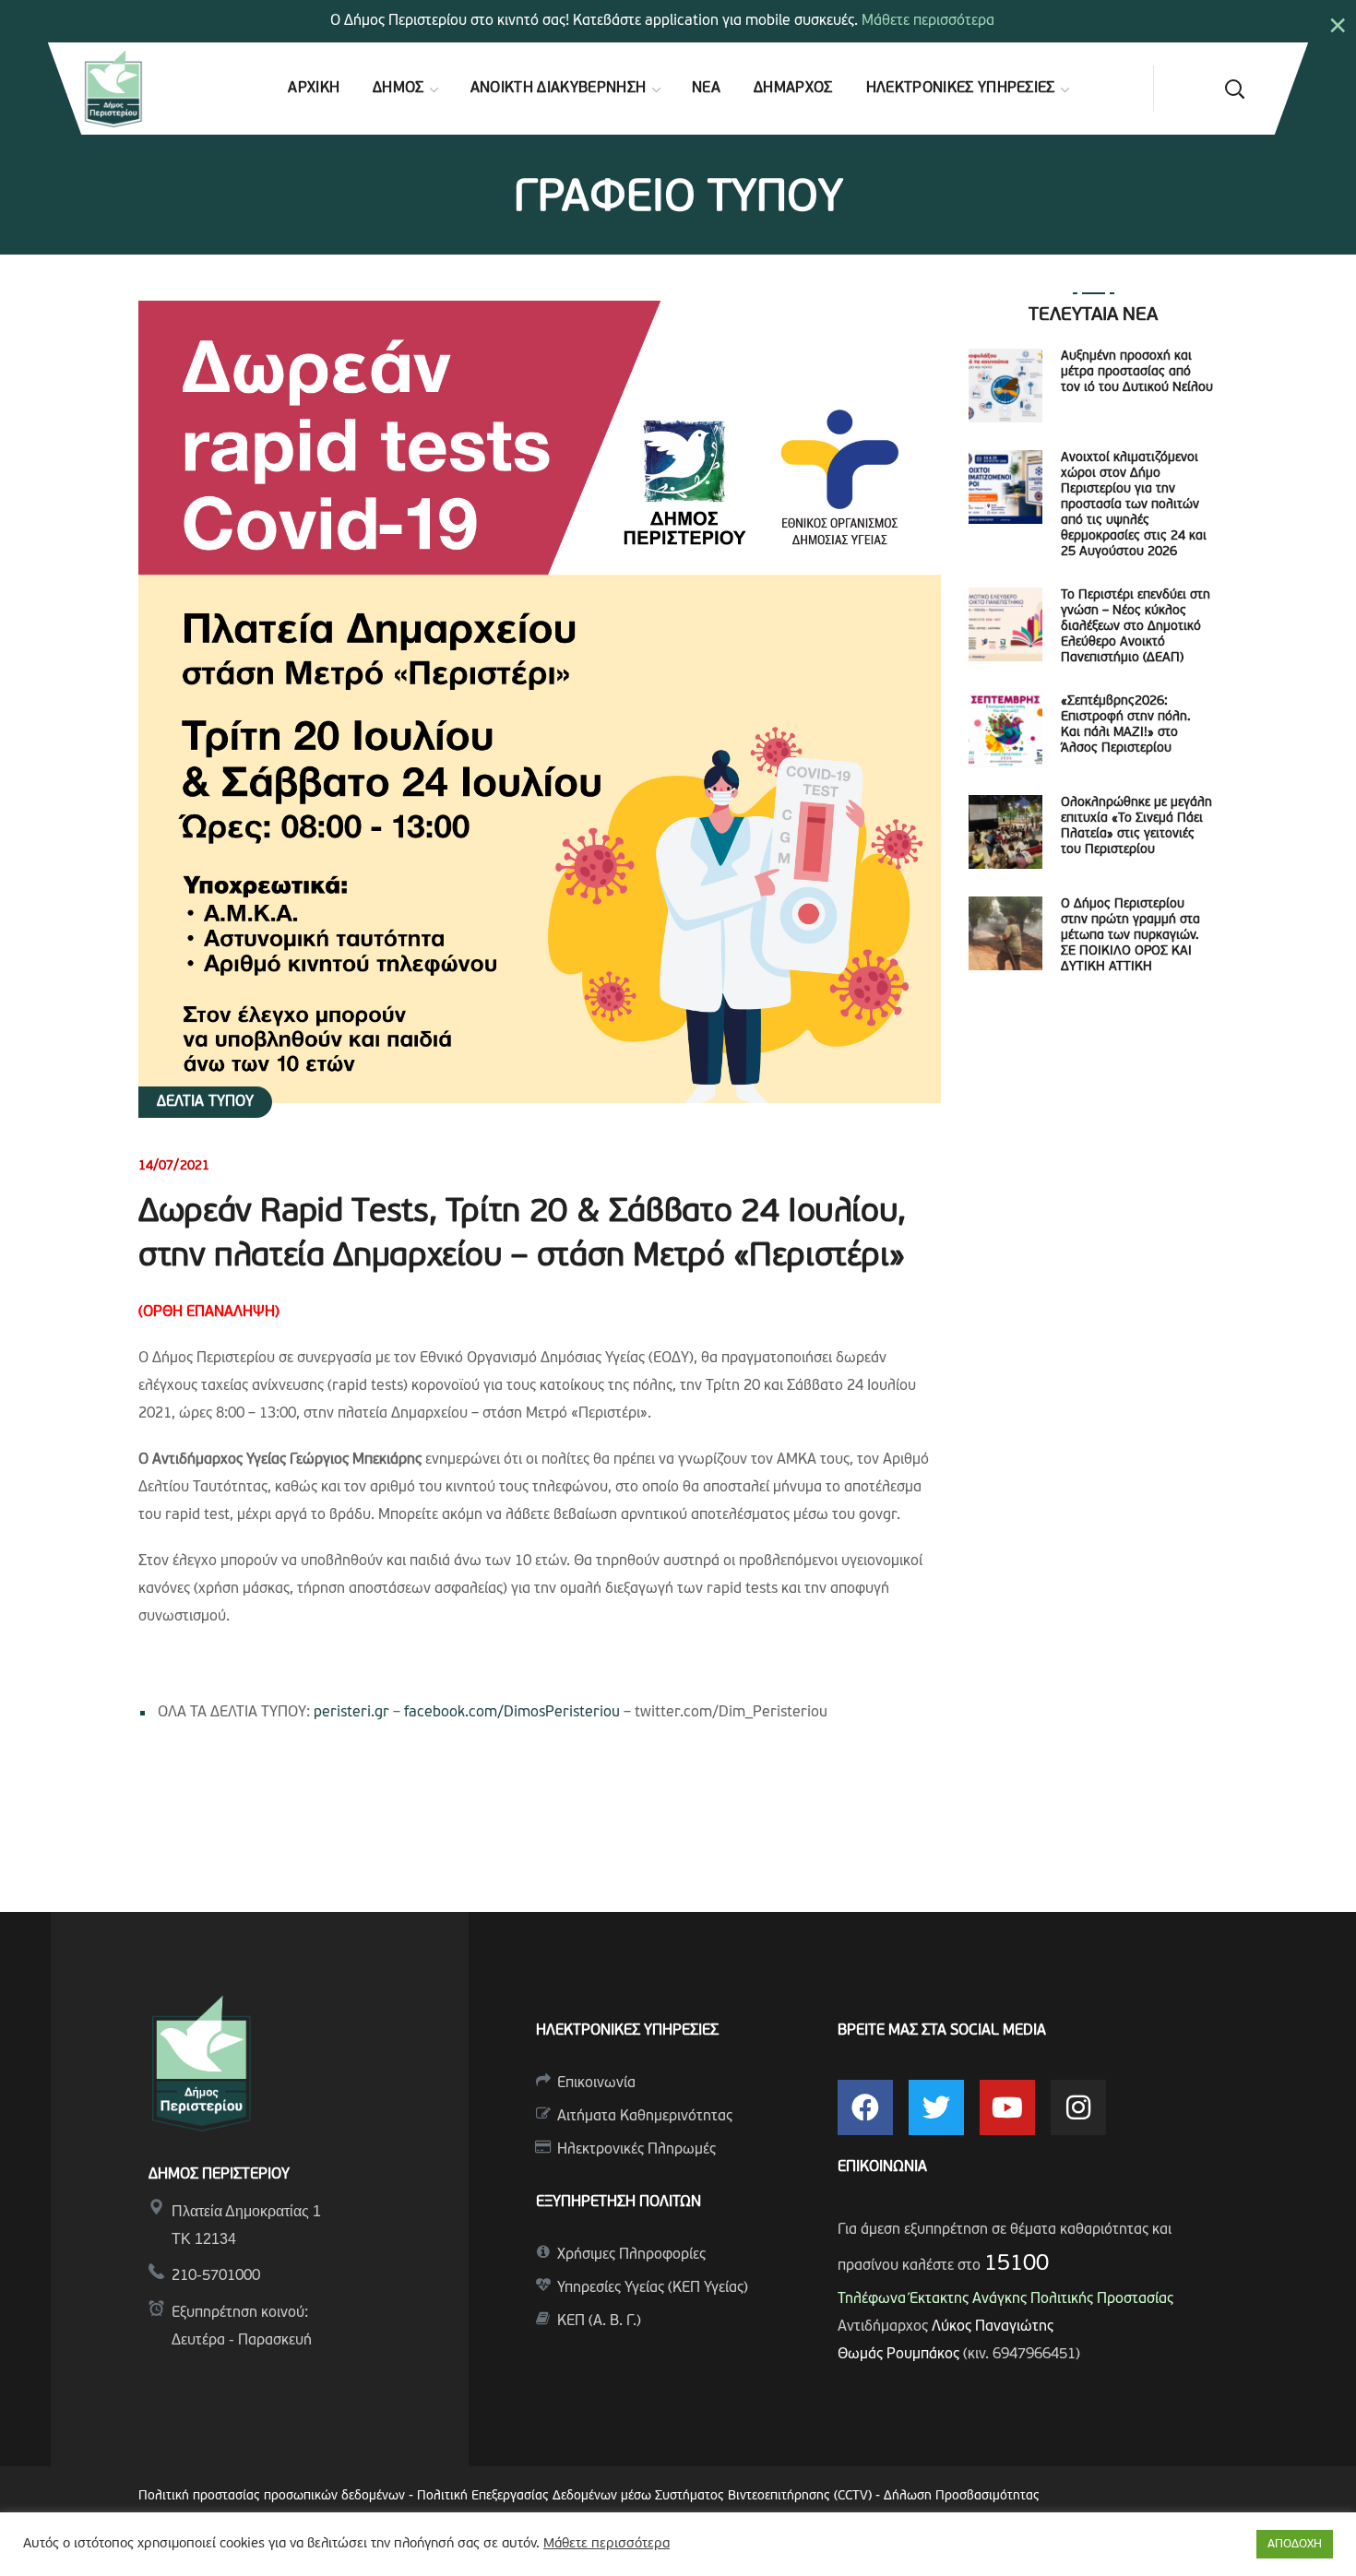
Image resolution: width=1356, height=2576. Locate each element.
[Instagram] (1078, 2107)
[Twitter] (936, 2107)
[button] (1234, 89)
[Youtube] (1007, 2107)
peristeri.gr (351, 1713)
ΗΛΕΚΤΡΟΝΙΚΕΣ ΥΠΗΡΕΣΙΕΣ (627, 2031)
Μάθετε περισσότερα (928, 21)
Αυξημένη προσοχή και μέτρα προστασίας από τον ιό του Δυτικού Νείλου (1137, 372)
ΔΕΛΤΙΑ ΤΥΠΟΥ (205, 1102)
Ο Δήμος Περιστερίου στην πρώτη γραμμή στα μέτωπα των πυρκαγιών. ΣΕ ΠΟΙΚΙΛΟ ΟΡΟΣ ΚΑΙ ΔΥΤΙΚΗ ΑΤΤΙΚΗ (1130, 936)
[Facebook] (865, 2107)
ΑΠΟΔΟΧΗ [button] (1295, 2544)
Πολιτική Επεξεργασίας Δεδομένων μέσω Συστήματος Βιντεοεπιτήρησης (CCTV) (646, 2496)
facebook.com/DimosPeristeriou (512, 1713)
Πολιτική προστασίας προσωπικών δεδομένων (272, 2496)
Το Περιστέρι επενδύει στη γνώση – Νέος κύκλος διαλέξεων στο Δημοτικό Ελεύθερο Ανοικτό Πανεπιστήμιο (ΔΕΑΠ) (1136, 627)
